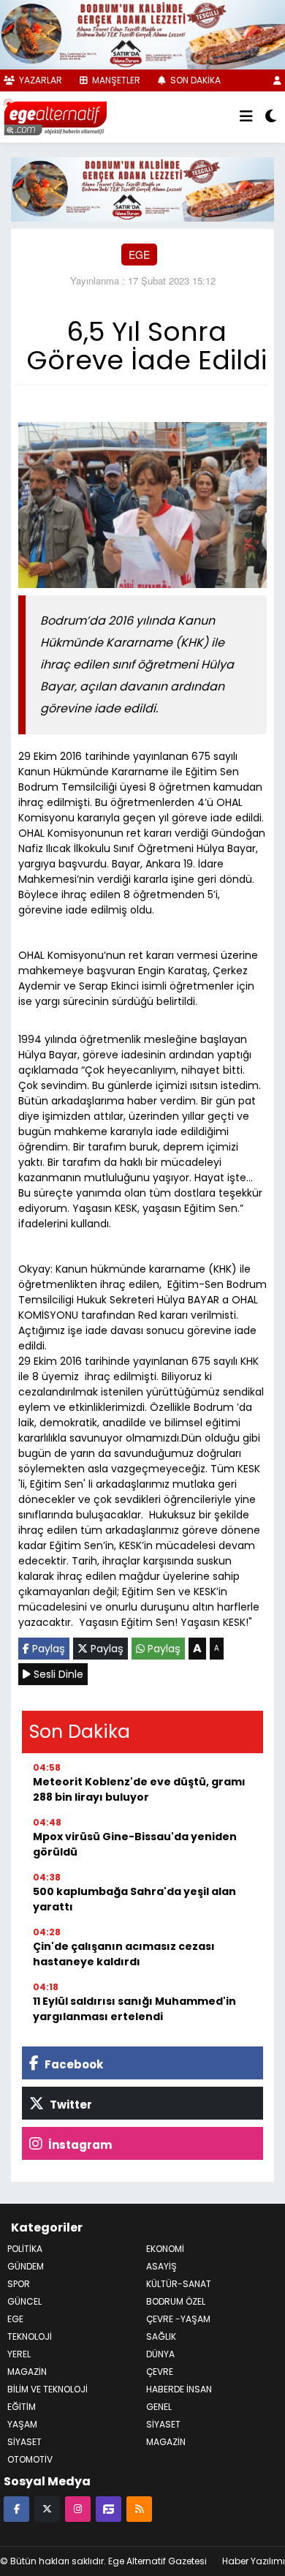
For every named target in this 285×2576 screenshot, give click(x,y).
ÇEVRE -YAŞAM (178, 2319)
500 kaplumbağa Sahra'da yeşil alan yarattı (134, 1899)
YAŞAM (22, 2424)
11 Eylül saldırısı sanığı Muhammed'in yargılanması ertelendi (134, 2009)
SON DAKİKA (194, 80)
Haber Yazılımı (254, 2561)
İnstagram (79, 2145)
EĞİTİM (22, 2407)
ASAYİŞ (161, 2266)
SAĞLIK (161, 2336)
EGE (139, 255)
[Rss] (139, 2508)
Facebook (73, 2064)
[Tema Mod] (271, 117)
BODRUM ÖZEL (176, 2301)
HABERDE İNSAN (179, 2389)
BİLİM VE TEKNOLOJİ (47, 2389)
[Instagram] (78, 2508)
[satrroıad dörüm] (142, 188)
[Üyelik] (277, 80)
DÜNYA (160, 2354)
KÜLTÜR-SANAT (179, 2284)
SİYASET (24, 2442)
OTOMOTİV (30, 2459)
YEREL (19, 2354)
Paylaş (47, 1649)
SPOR (19, 2284)
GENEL (159, 2407)
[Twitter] (47, 2508)
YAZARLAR (39, 80)
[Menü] (246, 117)
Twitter (70, 2105)
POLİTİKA (25, 2249)
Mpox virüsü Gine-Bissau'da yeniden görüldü (135, 1844)
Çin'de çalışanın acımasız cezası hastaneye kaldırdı (124, 1954)
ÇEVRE (160, 2372)
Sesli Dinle (57, 1674)
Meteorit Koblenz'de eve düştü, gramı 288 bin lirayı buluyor (139, 1789)
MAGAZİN (166, 2442)
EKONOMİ (165, 2249)
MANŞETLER (115, 80)
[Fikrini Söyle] (109, 2508)
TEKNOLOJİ (30, 2336)
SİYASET (163, 2424)
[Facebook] (16, 2508)
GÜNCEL (24, 2301)
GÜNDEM (26, 2266)
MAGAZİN (27, 2372)
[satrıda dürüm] (142, 33)
